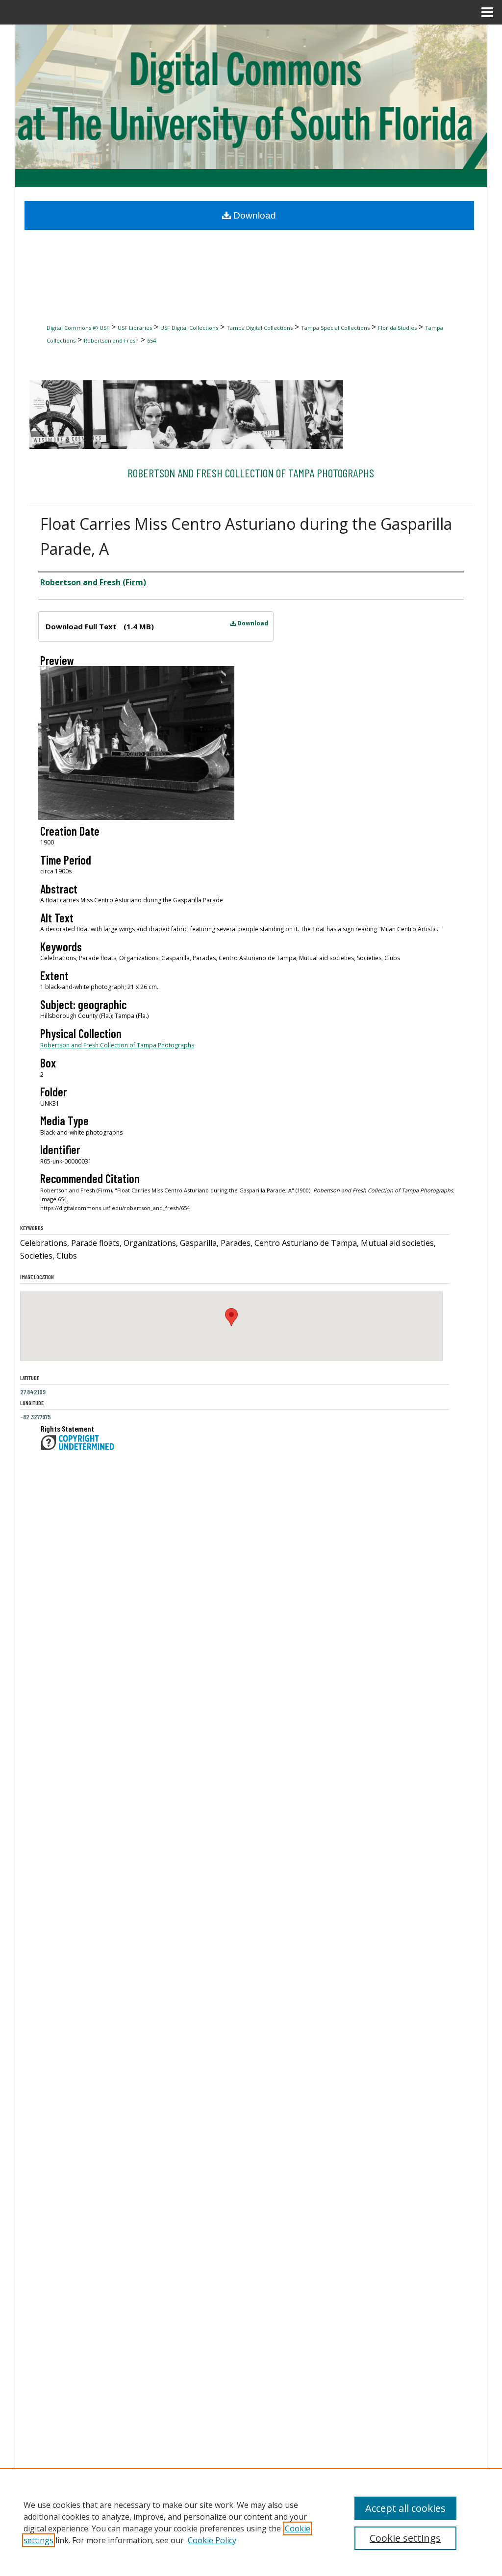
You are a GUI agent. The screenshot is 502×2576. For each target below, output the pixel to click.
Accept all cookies (405, 2508)
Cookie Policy (212, 2540)
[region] (251, 2522)
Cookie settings (405, 2538)
